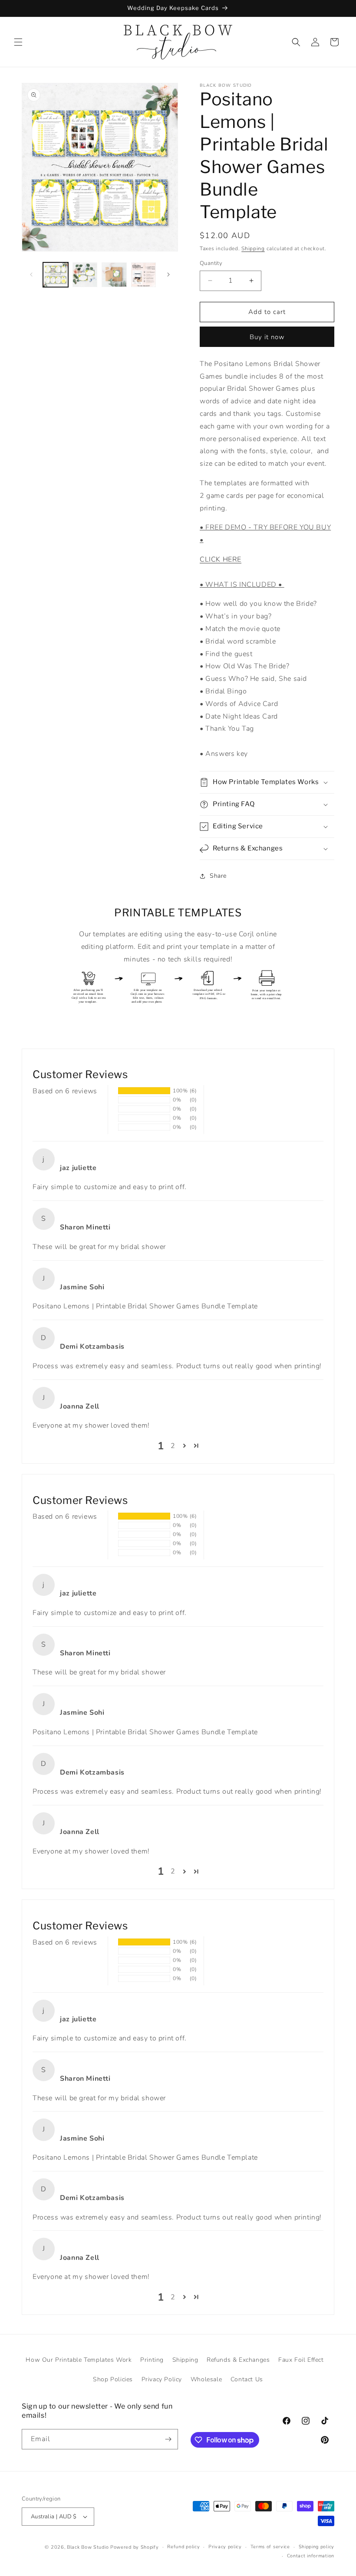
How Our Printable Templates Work (79, 2360)
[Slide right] (168, 275)
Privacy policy (225, 2547)
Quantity (211, 263)
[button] (18, 42)
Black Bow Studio (88, 2547)
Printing (152, 2360)
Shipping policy (317, 2547)
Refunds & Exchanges (238, 2360)
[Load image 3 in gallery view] (114, 275)
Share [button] (218, 876)
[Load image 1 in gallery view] (56, 275)
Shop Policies (113, 2379)
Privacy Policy (162, 2379)
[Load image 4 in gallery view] (144, 275)
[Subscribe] (168, 2439)
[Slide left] (31, 275)
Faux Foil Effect (301, 2360)
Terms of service (270, 2547)
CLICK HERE (221, 559)
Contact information (311, 2556)
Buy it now (267, 337)
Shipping (253, 248)
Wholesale (206, 2379)
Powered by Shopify (135, 2547)
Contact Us (247, 2379)
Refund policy (183, 2547)
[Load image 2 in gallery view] (85, 275)
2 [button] (173, 1446)
